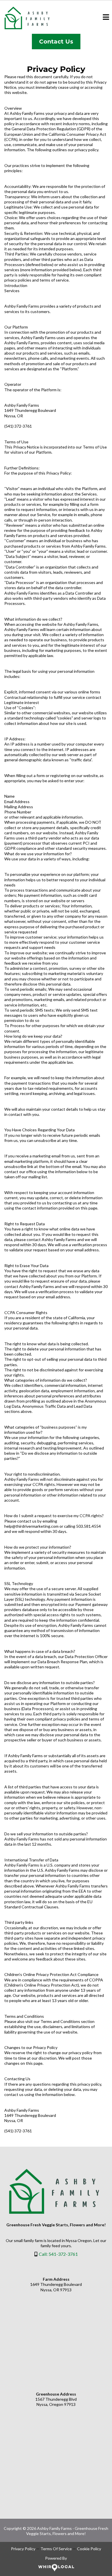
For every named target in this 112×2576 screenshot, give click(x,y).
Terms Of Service (56, 2549)
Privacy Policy (23, 2549)
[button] (106, 18)
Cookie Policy (89, 2549)
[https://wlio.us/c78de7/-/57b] (56, 2568)
